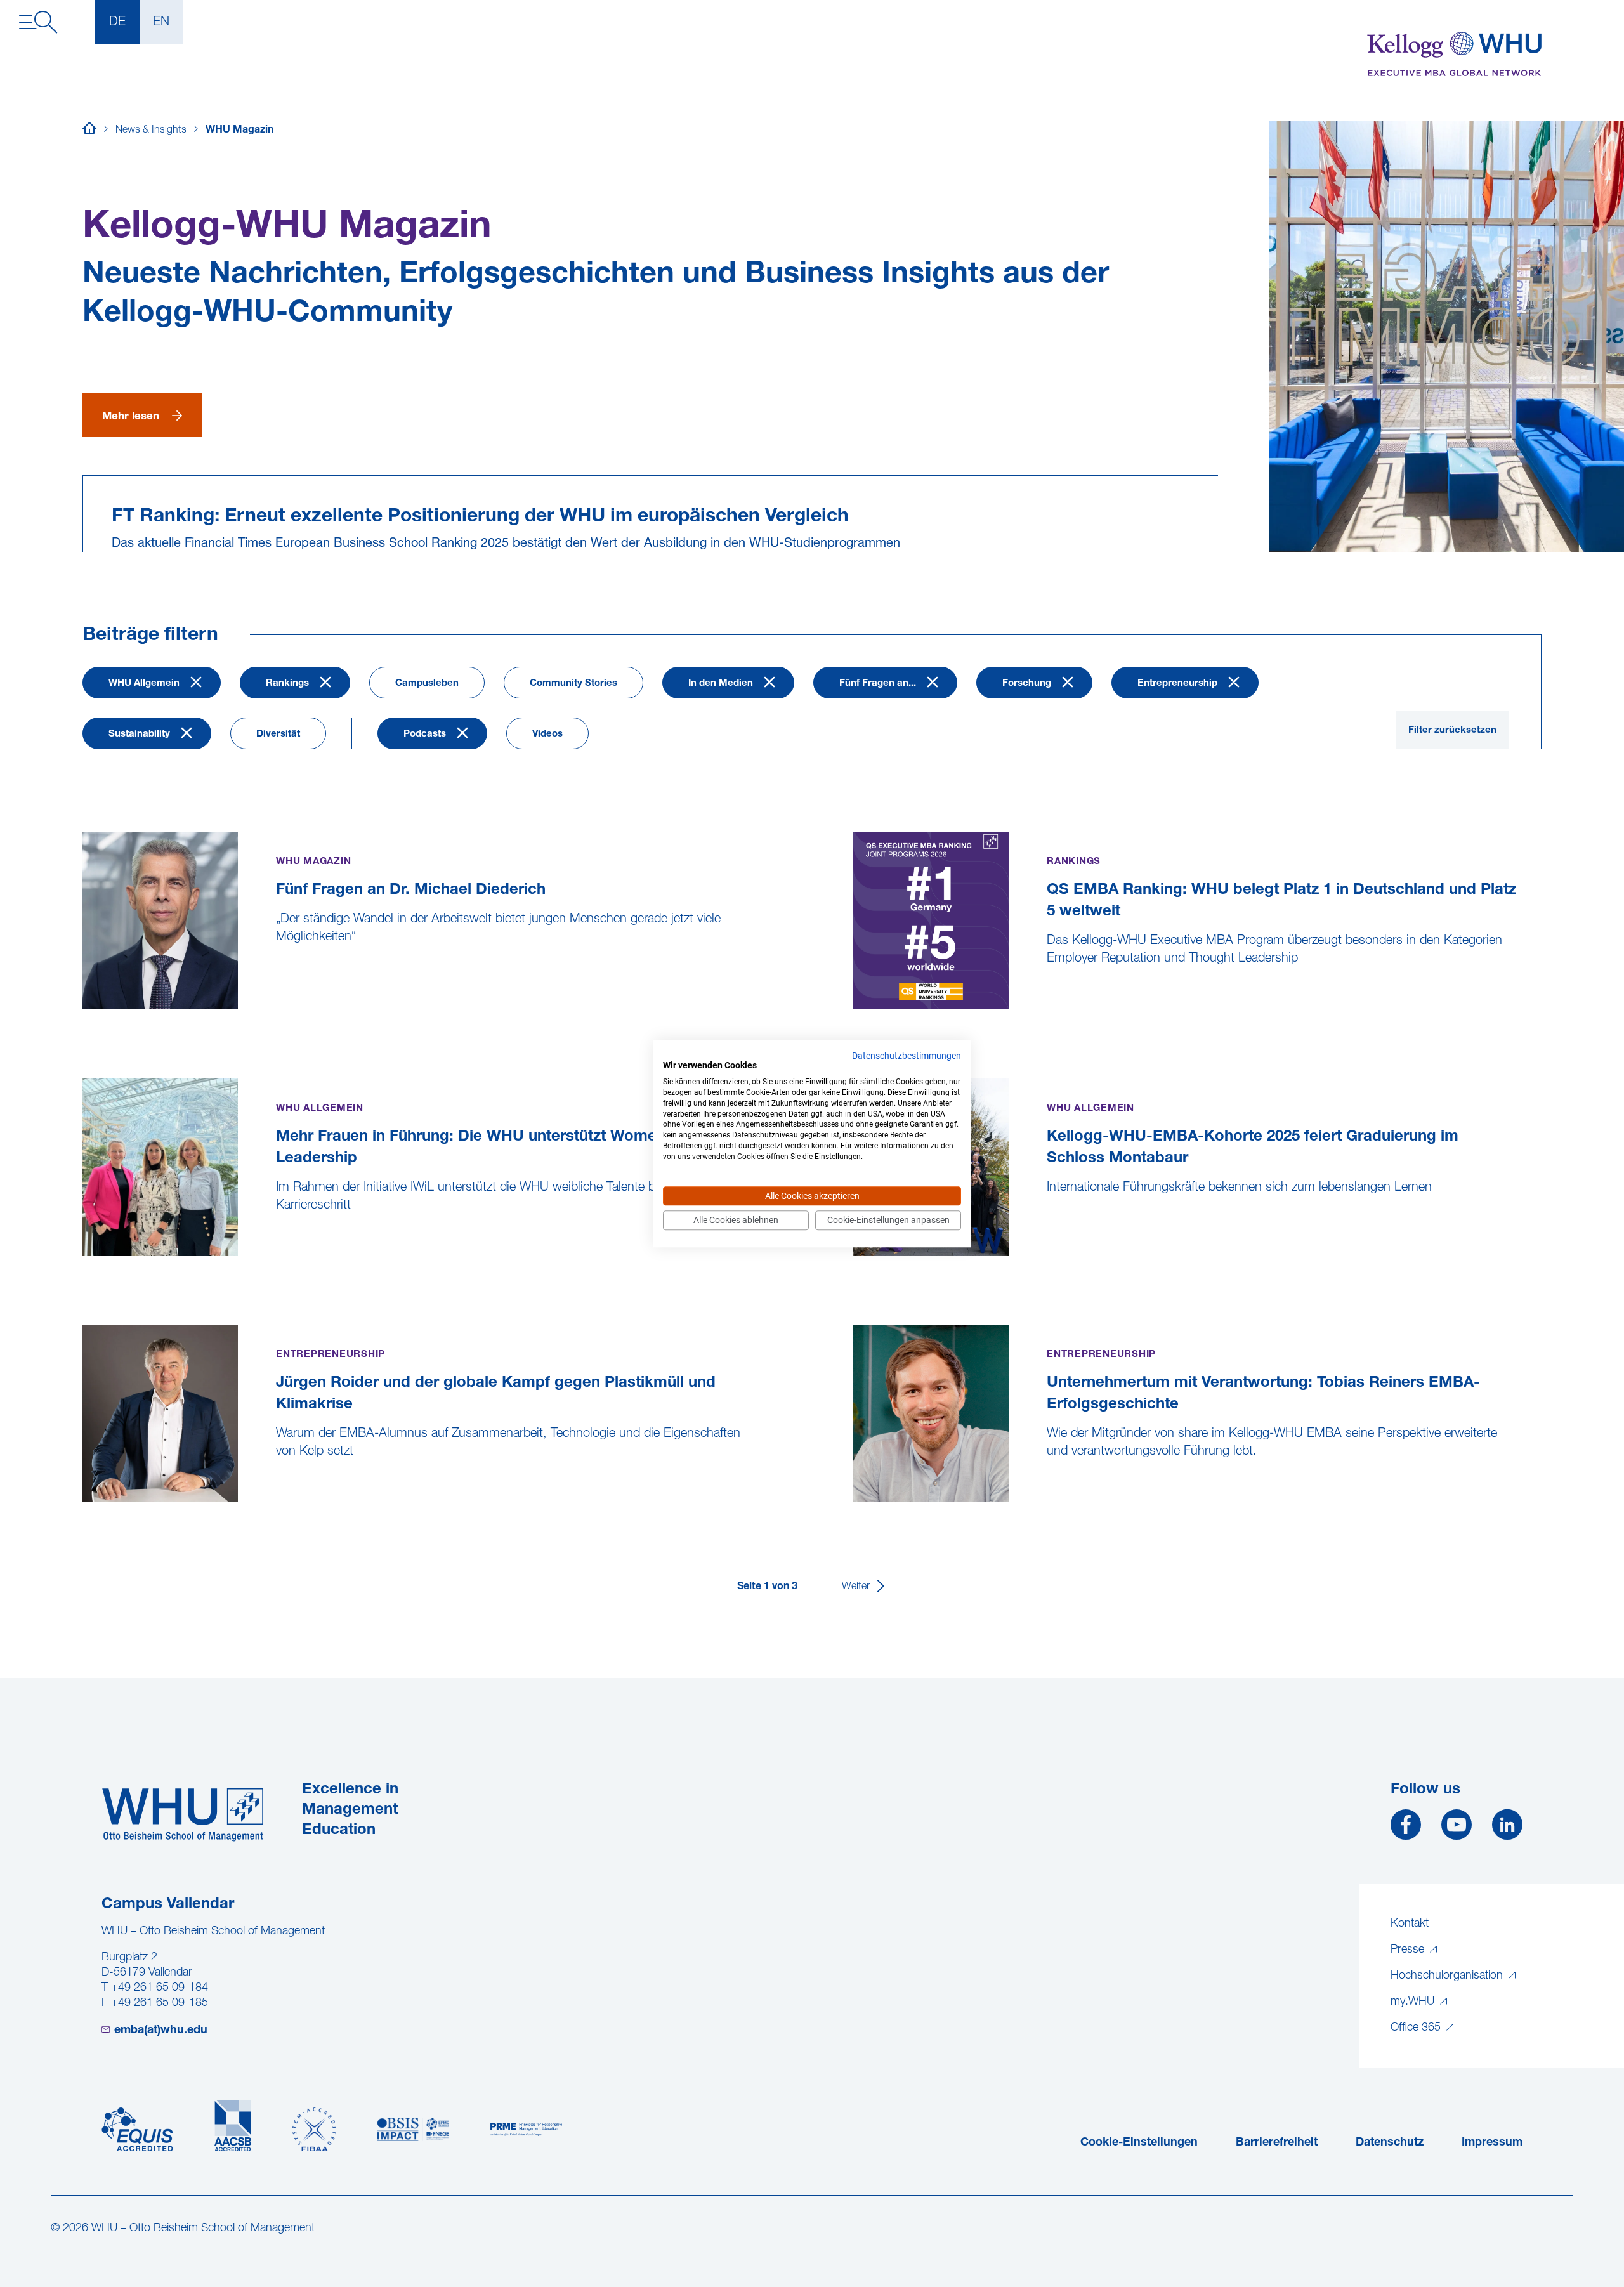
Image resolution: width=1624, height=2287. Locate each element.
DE (117, 22)
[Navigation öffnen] (38, 22)
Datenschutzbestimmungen (907, 1056)
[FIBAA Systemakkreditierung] (314, 2130)
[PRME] (526, 2130)
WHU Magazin (239, 130)
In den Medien (721, 684)
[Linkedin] (1507, 1830)
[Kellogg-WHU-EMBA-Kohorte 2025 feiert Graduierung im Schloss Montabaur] (855, 1265)
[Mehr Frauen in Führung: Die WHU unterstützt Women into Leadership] (84, 1265)
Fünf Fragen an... (878, 684)
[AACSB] (233, 2126)
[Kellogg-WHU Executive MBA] (1454, 54)
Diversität (278, 734)
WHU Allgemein (144, 684)
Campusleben (427, 684)
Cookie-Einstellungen (1139, 2143)
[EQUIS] (137, 2130)
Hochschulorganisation (1448, 1976)
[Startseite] (89, 130)
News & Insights (151, 130)
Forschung (1027, 684)
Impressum (1492, 2143)
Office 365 (1417, 2028)
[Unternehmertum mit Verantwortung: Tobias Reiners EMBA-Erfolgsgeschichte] (855, 1511)
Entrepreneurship (1177, 684)
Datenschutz (1390, 2143)
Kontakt (1410, 1924)
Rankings (287, 684)
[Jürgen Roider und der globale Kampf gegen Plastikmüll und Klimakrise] (84, 1511)
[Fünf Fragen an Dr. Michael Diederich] (84, 1018)
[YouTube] (1457, 1830)
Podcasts (425, 734)
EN (161, 22)
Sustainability (139, 734)
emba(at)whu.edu (161, 2031)
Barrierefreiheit (1277, 2143)
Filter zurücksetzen (1452, 731)
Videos (547, 734)
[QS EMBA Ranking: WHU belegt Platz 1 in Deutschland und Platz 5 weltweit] (855, 1018)
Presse (1409, 1950)
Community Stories (573, 684)
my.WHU (1414, 2002)
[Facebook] (1406, 1830)
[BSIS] (413, 2130)
